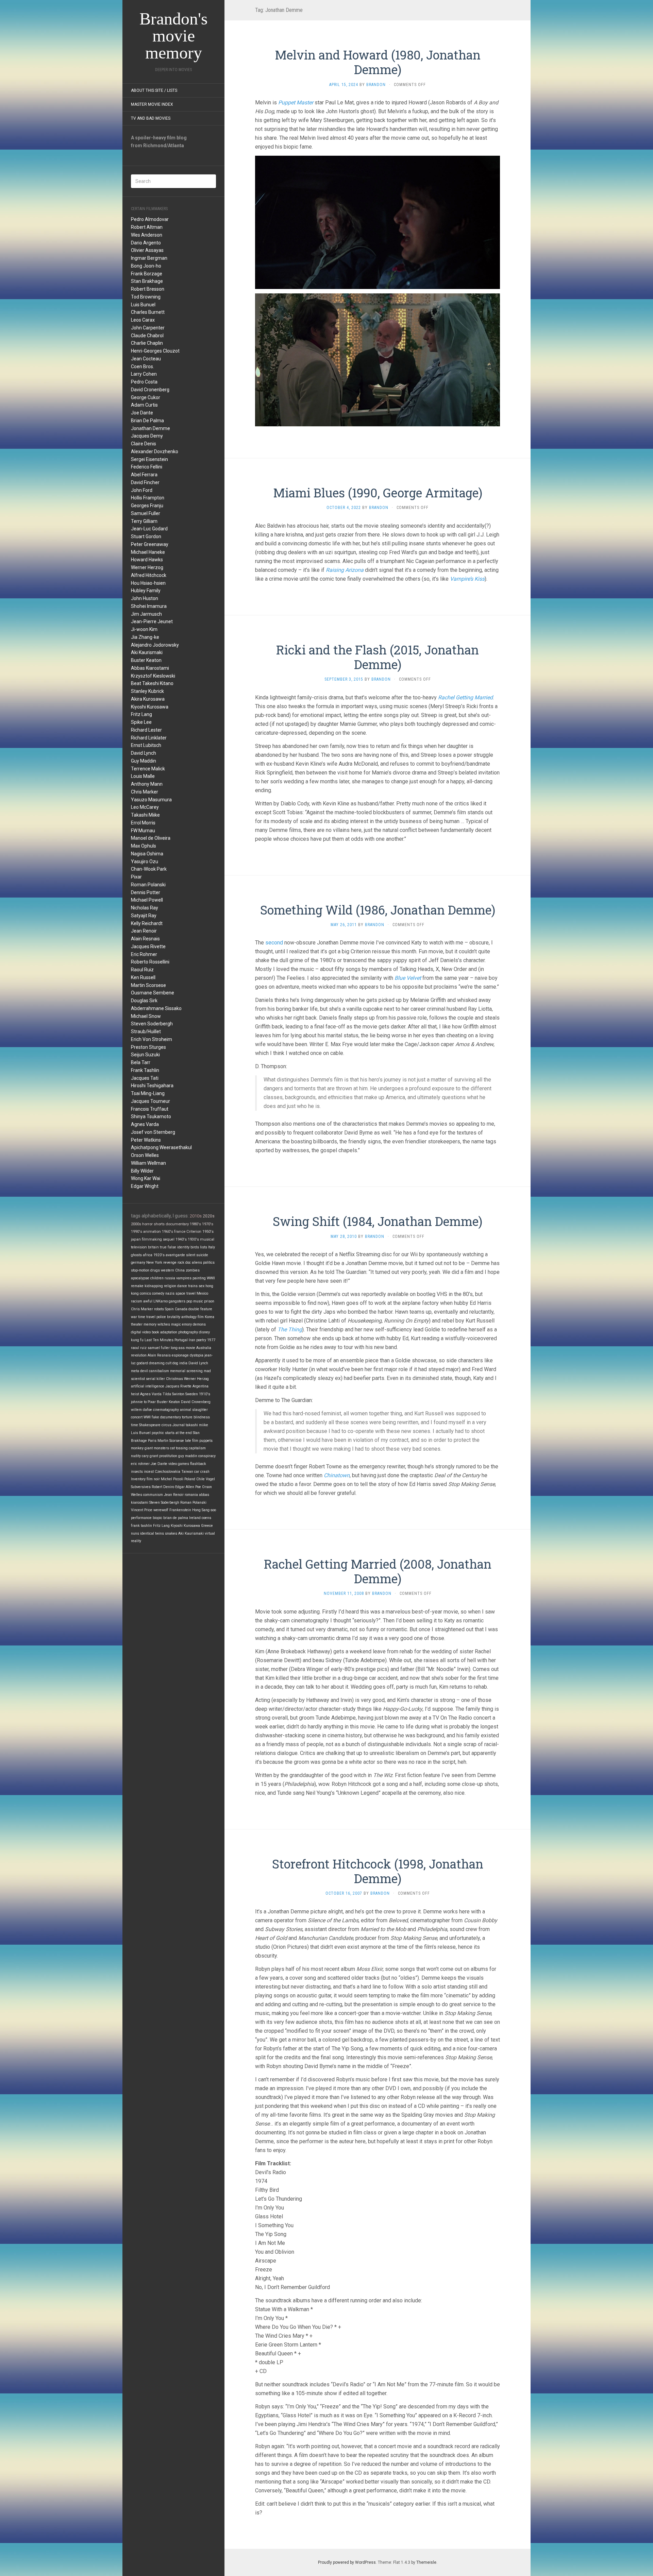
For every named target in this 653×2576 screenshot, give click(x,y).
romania (191, 1495)
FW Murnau (143, 831)
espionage (180, 1355)
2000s (136, 1224)
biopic (157, 1518)
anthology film (192, 1317)
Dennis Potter (146, 892)
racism (137, 1301)
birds (195, 1247)
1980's (195, 1224)
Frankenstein (180, 1510)
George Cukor (146, 397)
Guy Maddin (144, 761)
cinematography (166, 1410)
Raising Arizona (345, 570)
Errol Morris (143, 823)
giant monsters (157, 1448)
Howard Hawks (147, 560)
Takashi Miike (145, 815)
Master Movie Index (152, 104)
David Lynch (144, 753)
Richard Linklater (149, 738)
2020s (209, 1216)
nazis (170, 1293)
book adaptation (164, 1332)
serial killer (155, 1379)
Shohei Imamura (149, 606)
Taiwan (187, 1472)
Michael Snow (146, 1016)
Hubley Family (146, 591)
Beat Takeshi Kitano (152, 683)
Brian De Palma (147, 421)
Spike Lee (141, 722)
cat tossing (179, 1448)
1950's (208, 1232)
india (183, 1363)
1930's (193, 1239)
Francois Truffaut (150, 1109)
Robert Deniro (163, 1487)
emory (187, 1324)
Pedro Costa (144, 382)
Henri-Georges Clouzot (155, 351)
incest (149, 1472)
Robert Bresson (148, 289)
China (180, 1270)
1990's (137, 1232)
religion (170, 1286)
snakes (171, 1533)
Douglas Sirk (144, 1001)
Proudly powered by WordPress (347, 2562)
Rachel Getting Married (465, 697)
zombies (193, 1270)
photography (188, 1332)
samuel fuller (159, 1348)
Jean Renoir (144, 931)
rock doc (184, 1263)
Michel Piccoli (172, 1479)
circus (166, 1425)
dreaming (157, 1363)
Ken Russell (143, 977)
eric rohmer (140, 1464)
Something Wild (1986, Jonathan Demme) (378, 910)
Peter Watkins (146, 1140)
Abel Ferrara (144, 475)
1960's (168, 1232)
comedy (158, 1293)
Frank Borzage (147, 274)
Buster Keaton (146, 660)
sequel (169, 1239)
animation (152, 1232)
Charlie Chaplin (147, 343)
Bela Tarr (141, 1062)
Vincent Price (142, 1510)
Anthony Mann (147, 784)
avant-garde (175, 1255)
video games (179, 1464)
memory (150, 1324)
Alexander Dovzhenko (155, 451)
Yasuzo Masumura (151, 800)
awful (148, 1301)
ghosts (136, 1255)
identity (183, 1247)
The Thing (290, 1329)
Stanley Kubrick (147, 691)
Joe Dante (142, 413)
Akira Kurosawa (148, 699)
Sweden (192, 1394)
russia (170, 1278)
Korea (210, 1317)
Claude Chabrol (147, 336)
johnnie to (139, 1402)
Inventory (138, 1479)
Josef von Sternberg (153, 1132)
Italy (212, 1247)
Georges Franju (147, 506)
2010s (196, 1216)
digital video (141, 1332)
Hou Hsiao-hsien (148, 583)
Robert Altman (147, 227)
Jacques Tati (145, 1078)
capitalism (197, 1448)
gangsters (177, 1301)
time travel (147, 1317)
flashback (198, 1464)
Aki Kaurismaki (147, 652)
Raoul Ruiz (142, 970)
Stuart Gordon (146, 536)
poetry (201, 1340)
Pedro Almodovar (150, 219)
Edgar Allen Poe (188, 1487)
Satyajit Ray (144, 916)
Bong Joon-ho (146, 266)
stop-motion (140, 1270)
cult (169, 1363)
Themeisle (426, 2562)
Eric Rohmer (144, 954)
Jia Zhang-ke (145, 637)
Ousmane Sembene (153, 993)
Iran (192, 1340)
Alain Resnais (145, 939)
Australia (204, 1348)
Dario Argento (146, 243)
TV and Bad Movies (151, 118)
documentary (177, 1224)
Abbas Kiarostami (150, 668)
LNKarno (161, 1301)
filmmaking (152, 1239)
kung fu (137, 1340)
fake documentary (166, 1417)
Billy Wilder (142, 1171)
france (180, 1232)
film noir (153, 1479)
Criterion (194, 1232)
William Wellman (148, 1163)
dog (175, 1363)
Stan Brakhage (147, 281)
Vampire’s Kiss (467, 579)
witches (164, 1324)
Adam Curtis (144, 405)
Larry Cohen (144, 374)
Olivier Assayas (147, 250)
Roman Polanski (148, 885)
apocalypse (140, 1278)
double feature (200, 1309)
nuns (135, 1533)
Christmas (174, 1379)
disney (204, 1332)
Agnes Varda (145, 1124)
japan (136, 1239)
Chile (200, 1479)
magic (176, 1324)
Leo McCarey (145, 807)
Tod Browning (146, 297)
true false (168, 1247)
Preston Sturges (148, 1047)
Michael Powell (147, 900)
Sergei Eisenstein (149, 459)
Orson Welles (145, 1155)
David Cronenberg (150, 390)
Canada (181, 1309)
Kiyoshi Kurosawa (150, 707)
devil (144, 1371)
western (168, 1270)
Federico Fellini (147, 467)
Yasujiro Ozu (145, 861)
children (157, 1278)
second (274, 943)
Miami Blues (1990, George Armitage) (378, 493)
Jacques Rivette (148, 946)
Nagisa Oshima (147, 854)
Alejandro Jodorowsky (155, 645)
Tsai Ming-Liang (148, 1093)
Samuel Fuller (146, 513)
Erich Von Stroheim (152, 1039)
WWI (147, 1417)
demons (199, 1324)
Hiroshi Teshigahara (152, 1086)
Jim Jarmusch (146, 614)
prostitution (168, 1456)
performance (141, 1518)
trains (193, 1286)
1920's (159, 1255)
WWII (211, 1278)
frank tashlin (141, 1526)
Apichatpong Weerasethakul (161, 1147)
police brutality (168, 1317)
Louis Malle (143, 776)
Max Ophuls (144, 846)
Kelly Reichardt (147, 923)
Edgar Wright (145, 1186)
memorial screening (186, 1371)
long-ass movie (183, 1348)
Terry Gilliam (144, 521)
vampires (184, 1278)
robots (159, 1309)
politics (209, 1263)
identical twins (152, 1533)
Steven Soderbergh (152, 1024)
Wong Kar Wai (146, 1178)
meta (135, 1371)
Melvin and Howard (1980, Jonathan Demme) (378, 62)
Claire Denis (144, 444)
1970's (208, 1224)
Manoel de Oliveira (151, 838)
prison (209, 1301)
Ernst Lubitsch (146, 745)
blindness (202, 1417)
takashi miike (197, 1425)
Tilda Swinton (173, 1394)
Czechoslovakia (168, 1472)
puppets (206, 1441)
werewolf (161, 1510)
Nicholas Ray (145, 908)
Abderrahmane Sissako (156, 1008)
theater (137, 1324)
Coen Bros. (143, 366)
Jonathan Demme (150, 428)
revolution (139, 1355)
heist (135, 1394)
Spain (169, 1309)
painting (199, 1278)
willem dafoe (141, 1410)
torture (187, 1417)
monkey (137, 1448)
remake (137, 1286)
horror (147, 1224)
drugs (155, 1270)
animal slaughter (194, 1410)
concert (137, 1417)
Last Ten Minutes (159, 1340)
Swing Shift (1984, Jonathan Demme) (378, 1221)
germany (138, 1263)
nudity (136, 1456)
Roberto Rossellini (150, 962)
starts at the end (178, 1433)
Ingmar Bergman (149, 258)
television (139, 1247)
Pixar (136, 877)
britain (153, 1247)
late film (192, 1441)
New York (154, 1263)
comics (145, 1293)
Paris (152, 1441)
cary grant (150, 1456)
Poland (190, 1479)
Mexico (202, 1293)
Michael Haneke (148, 552)
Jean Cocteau (146, 359)
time (135, 1425)
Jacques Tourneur (150, 1101)
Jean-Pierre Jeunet (152, 621)
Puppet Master (296, 103)
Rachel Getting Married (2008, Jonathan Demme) (378, 1571)
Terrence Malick (148, 769)
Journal (179, 1425)
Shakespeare (150, 1425)
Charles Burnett (148, 312)
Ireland (195, 1518)
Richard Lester (146, 730)
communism (153, 1495)
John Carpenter (148, 328)
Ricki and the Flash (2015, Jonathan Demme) (378, 657)
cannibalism (159, 1371)
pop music (195, 1301)
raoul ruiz (139, 1348)
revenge (170, 1263)
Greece (207, 1526)
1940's (181, 1239)
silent (191, 1255)
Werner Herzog (147, 567)
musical (207, 1239)
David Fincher (145, 482)
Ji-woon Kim (144, 629)
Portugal (181, 1340)
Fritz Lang (141, 714)
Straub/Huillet (146, 1031)
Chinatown (337, 1475)
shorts (159, 1224)
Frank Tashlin (145, 1070)
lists (204, 1247)
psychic (158, 1433)
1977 (211, 1340)
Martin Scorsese (148, 985)
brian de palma (176, 1518)
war (134, 1317)
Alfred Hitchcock (149, 575)
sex (202, 1286)
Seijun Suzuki (145, 1055)
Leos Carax (143, 320)
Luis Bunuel (143, 305)
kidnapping (154, 1286)
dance (182, 1286)
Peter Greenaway (150, 544)
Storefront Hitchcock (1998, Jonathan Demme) (378, 1871)
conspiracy (207, 1456)
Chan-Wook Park (149, 869)
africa (148, 1255)
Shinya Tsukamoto (151, 1116)
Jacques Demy (147, 436)
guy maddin (188, 1456)
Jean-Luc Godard (149, 529)
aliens (197, 1263)
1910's (205, 1394)
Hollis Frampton (148, 498)
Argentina (200, 1386)
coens (206, 1518)
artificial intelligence (148, 1386)
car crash (202, 1472)
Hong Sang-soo (204, 1510)
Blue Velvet (408, 978)
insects (137, 1472)
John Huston (145, 598)
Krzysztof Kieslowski (153, 676)
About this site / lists (154, 90)
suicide (202, 1255)
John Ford (142, 490)
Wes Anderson (147, 235)
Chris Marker (145, 792)
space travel (186, 1293)
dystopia (197, 1355)
